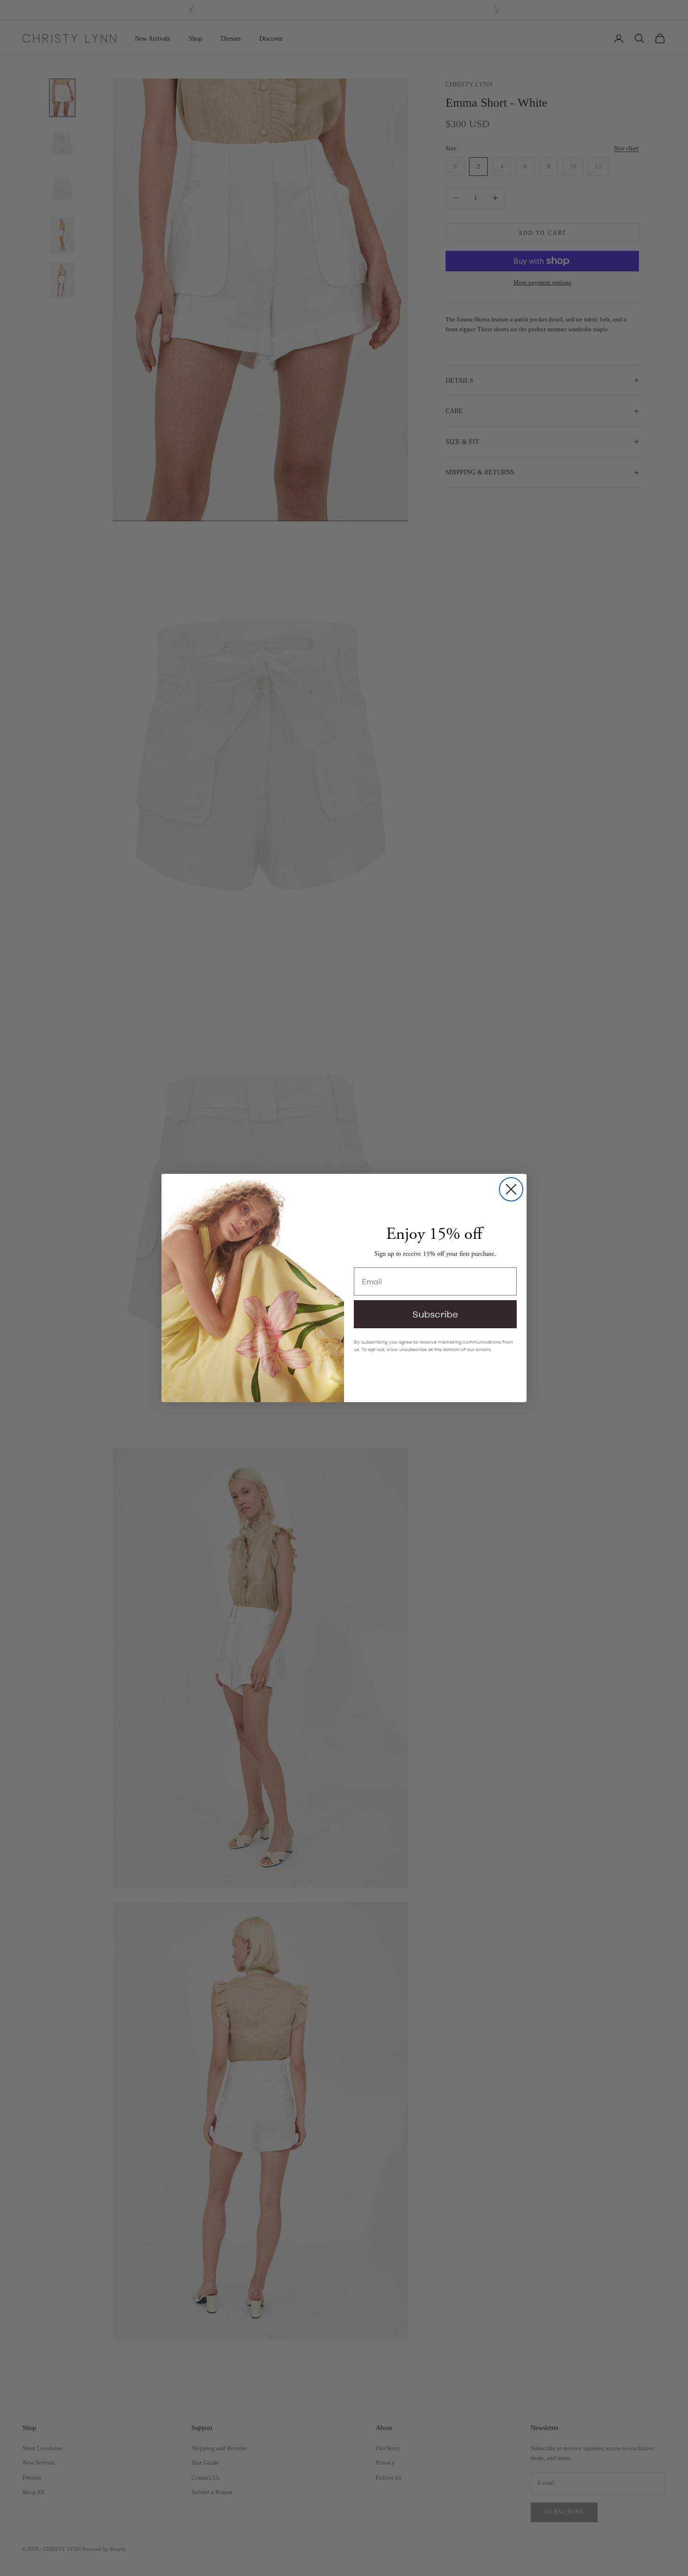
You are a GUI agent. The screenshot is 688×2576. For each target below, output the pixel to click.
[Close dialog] (511, 1189)
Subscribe (435, 1314)
